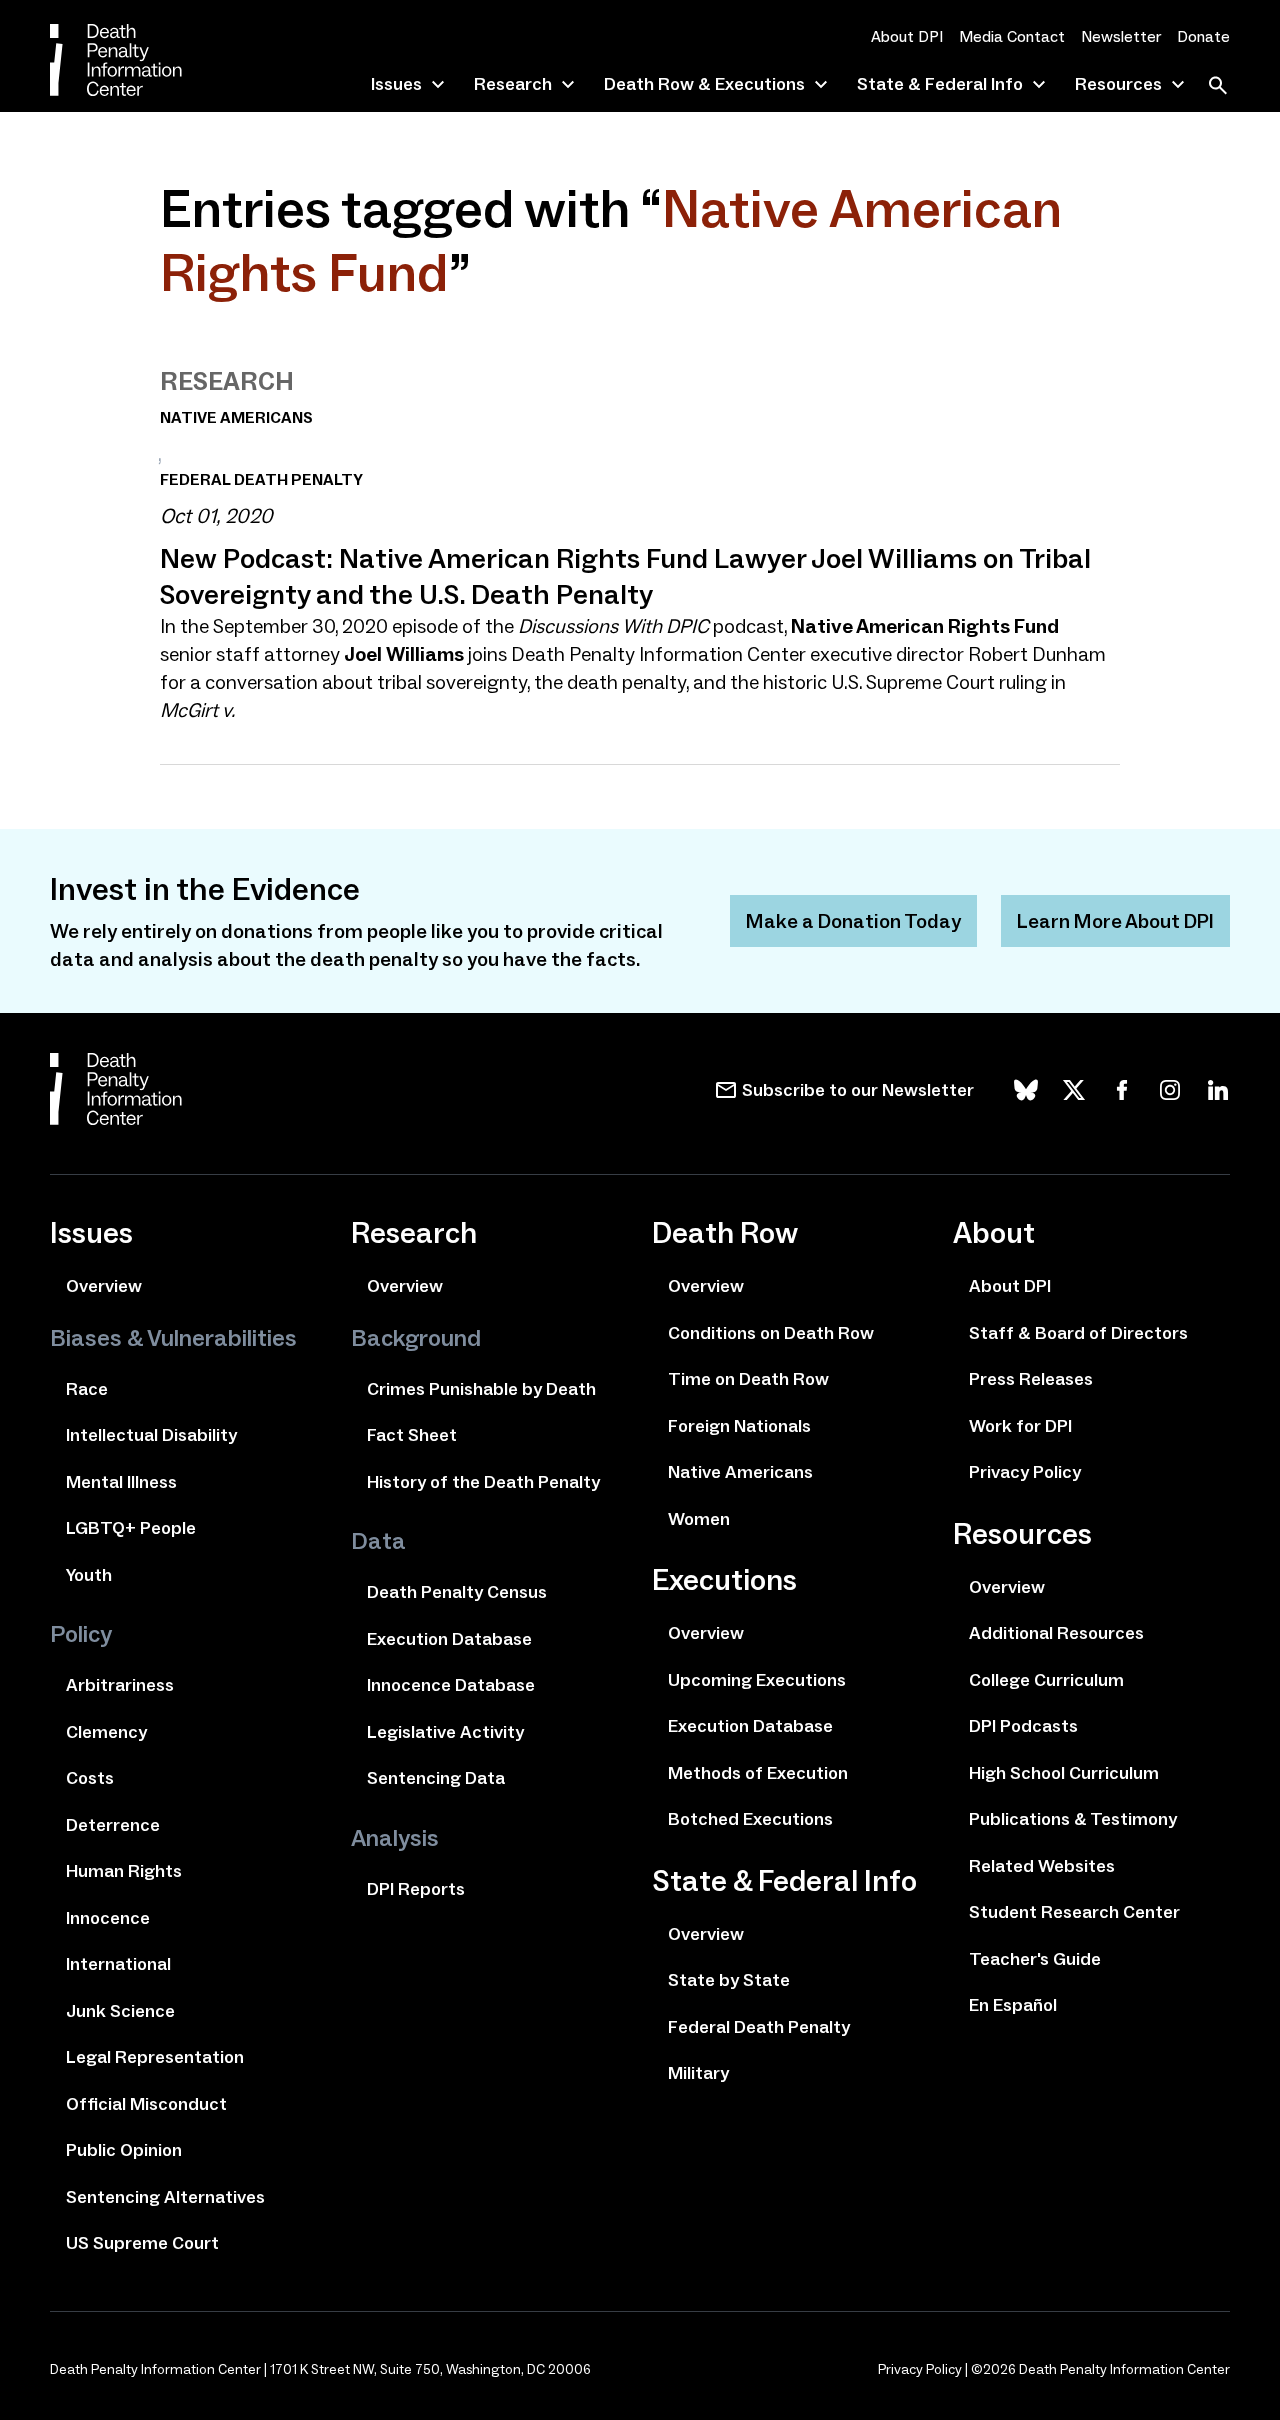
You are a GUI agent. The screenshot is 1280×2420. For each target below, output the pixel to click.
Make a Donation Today (853, 921)
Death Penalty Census (457, 1592)
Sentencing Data (436, 1778)
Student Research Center (1074, 1912)
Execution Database (449, 1639)
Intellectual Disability (151, 1435)
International (118, 1964)
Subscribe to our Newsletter (858, 1090)
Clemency (106, 1732)
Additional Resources (1056, 1633)
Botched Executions (750, 1819)
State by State (729, 1980)
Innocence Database (451, 1685)
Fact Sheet (412, 1435)
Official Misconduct (146, 2104)
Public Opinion (124, 2150)
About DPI (907, 36)
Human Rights (124, 1871)
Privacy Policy (1025, 1472)
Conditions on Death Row (771, 1333)
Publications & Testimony (1073, 1819)
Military (698, 2073)
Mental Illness (121, 1482)
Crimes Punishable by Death (481, 1389)
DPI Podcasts (1023, 1726)
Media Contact (1012, 36)
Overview (104, 1286)
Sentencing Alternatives (165, 2197)
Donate (1203, 36)
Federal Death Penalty (759, 2027)
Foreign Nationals (739, 1426)
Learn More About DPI (1115, 921)
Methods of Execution (758, 1773)
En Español (1013, 2005)
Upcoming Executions (757, 1680)
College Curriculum (1046, 1680)
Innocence (108, 1918)
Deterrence (113, 1825)
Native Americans (740, 1472)
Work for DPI (1020, 1426)
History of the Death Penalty (483, 1482)
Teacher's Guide (1035, 1959)
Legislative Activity (445, 1732)
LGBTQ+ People (131, 1528)
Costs (90, 1778)
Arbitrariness (120, 1685)
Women (699, 1519)
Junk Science (120, 2011)
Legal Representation (155, 2057)
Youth (89, 1575)
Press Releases (1031, 1379)
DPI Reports (416, 1889)
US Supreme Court (142, 2243)
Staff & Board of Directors (1078, 1333)
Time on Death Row (748, 1379)
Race (87, 1389)
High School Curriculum (1064, 1773)
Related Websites (1042, 1866)
